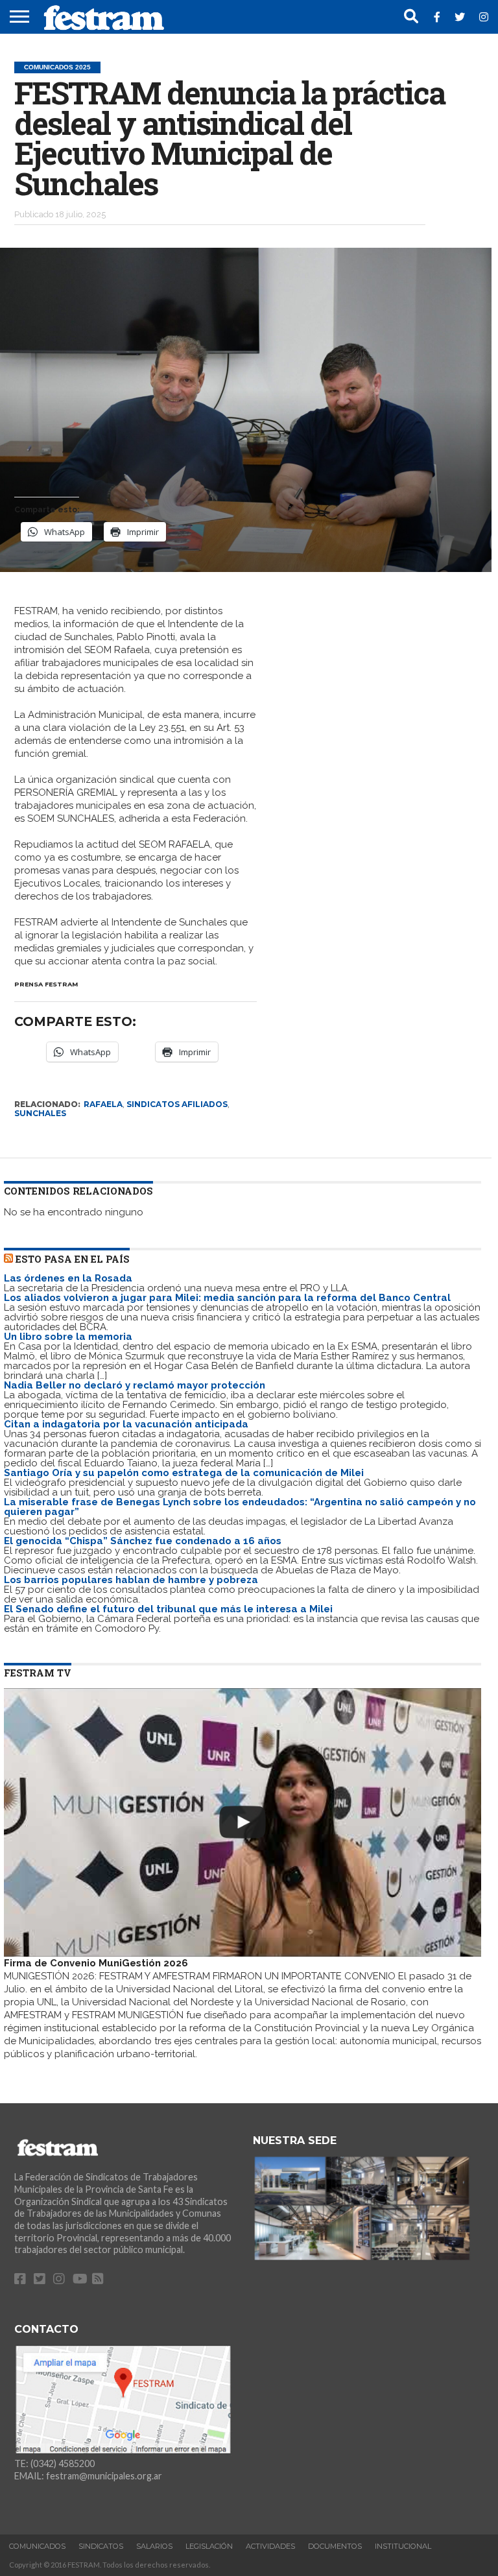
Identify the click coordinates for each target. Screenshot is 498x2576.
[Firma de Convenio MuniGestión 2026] (243, 1822)
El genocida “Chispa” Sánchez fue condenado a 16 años (143, 1541)
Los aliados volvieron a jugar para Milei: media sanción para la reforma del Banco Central (227, 1298)
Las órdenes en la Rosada (68, 1278)
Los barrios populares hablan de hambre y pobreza (131, 1580)
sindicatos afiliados (177, 1104)
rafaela (103, 1104)
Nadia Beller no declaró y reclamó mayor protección (135, 1385)
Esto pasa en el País (73, 1259)
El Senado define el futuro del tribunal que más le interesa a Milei (168, 1609)
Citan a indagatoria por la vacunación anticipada (126, 1424)
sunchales (40, 1113)
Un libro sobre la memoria (68, 1337)
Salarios (154, 2546)
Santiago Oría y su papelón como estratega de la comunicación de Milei (184, 1473)
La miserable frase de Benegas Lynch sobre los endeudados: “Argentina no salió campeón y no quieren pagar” (240, 1507)
